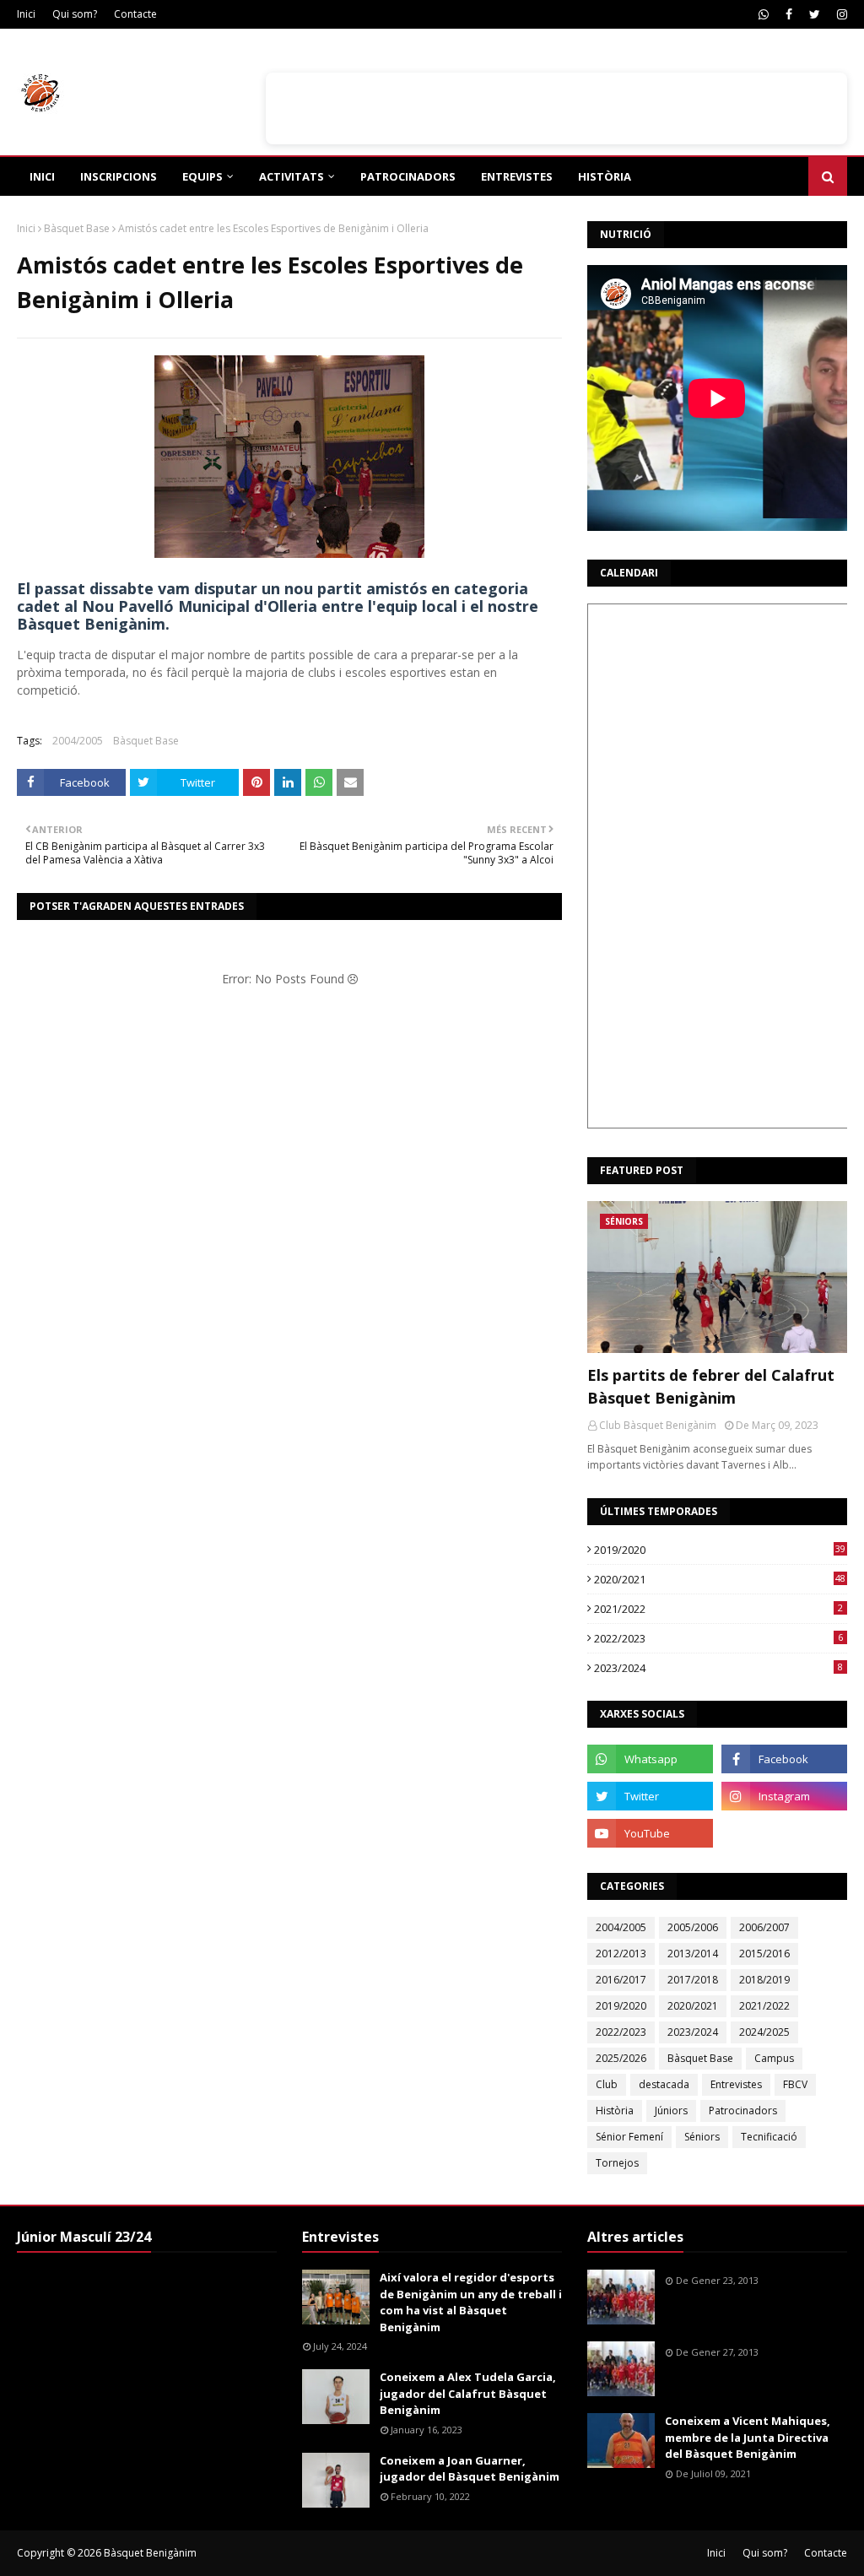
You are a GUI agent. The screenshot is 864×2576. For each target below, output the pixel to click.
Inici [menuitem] (42, 176)
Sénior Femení (629, 2137)
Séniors (702, 2137)
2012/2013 (621, 1954)
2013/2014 (693, 1954)
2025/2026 (621, 2058)
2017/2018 (693, 1980)
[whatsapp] (764, 14)
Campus (774, 2058)
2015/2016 (764, 1954)
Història (615, 2111)
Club (607, 2084)
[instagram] (840, 14)
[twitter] (815, 14)
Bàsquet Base (77, 228)
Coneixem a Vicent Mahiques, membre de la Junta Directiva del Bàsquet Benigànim (748, 2437)
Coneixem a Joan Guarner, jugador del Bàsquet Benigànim (470, 2469)
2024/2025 (764, 2032)
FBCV (795, 2084)
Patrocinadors (743, 2111)
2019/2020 (720, 1550)
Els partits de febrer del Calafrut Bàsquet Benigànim (711, 1386)
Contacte (135, 14)
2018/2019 (764, 1980)
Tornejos (617, 2163)
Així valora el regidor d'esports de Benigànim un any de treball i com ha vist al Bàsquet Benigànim (471, 2302)
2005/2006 (693, 1927)
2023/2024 (718, 1668)
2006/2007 (764, 1927)
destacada (664, 2084)
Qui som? (75, 14)
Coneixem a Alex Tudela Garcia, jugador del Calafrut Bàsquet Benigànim (468, 2393)
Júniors (671, 2111)
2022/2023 (718, 1638)
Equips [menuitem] (202, 176)
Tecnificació (769, 2137)
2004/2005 (78, 741)
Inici (26, 14)
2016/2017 (621, 1980)
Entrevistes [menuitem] (517, 176)
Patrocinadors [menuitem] (408, 176)
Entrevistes (736, 2084)
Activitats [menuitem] (292, 176)
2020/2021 (720, 1579)
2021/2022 (718, 1609)
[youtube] (650, 1833)
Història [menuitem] (605, 176)
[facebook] (789, 14)
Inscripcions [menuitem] (119, 176)
